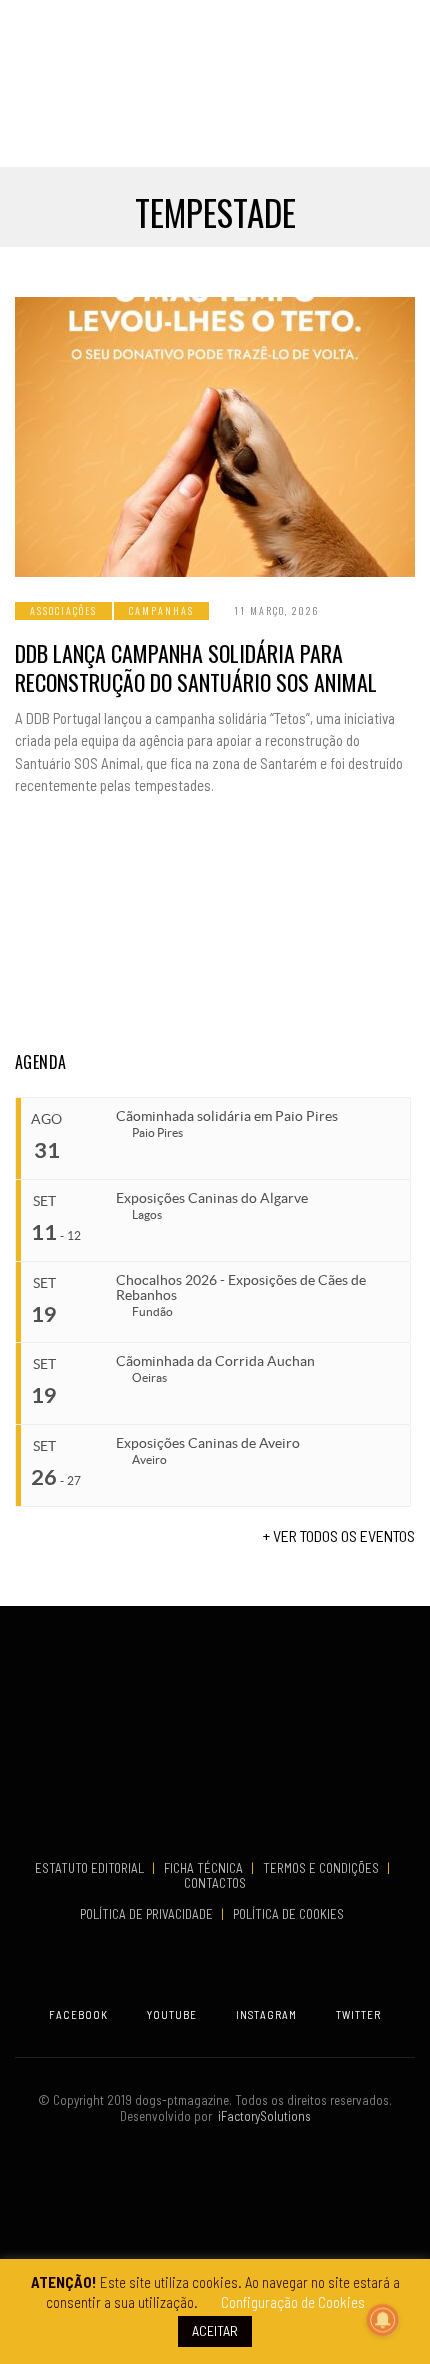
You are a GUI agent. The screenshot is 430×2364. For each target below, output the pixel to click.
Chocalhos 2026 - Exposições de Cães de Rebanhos (241, 1287)
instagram (266, 2014)
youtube (172, 2014)
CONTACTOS (215, 1883)
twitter (358, 2014)
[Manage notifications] (383, 2320)
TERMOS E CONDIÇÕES (322, 1868)
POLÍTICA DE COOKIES (291, 1914)
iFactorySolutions (261, 2116)
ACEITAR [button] (215, 2330)
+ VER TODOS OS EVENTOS (339, 1535)
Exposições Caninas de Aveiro (208, 1443)
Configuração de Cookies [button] (293, 2302)
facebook (78, 2014)
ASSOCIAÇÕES (63, 610)
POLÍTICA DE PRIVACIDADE (148, 1914)
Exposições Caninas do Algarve (212, 1198)
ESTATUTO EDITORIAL (91, 1868)
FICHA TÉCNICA (205, 1868)
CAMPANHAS (161, 610)
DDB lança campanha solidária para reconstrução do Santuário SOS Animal (196, 667)
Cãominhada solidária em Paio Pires (227, 1116)
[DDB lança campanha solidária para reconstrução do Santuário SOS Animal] (215, 437)
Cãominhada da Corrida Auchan (215, 1361)
